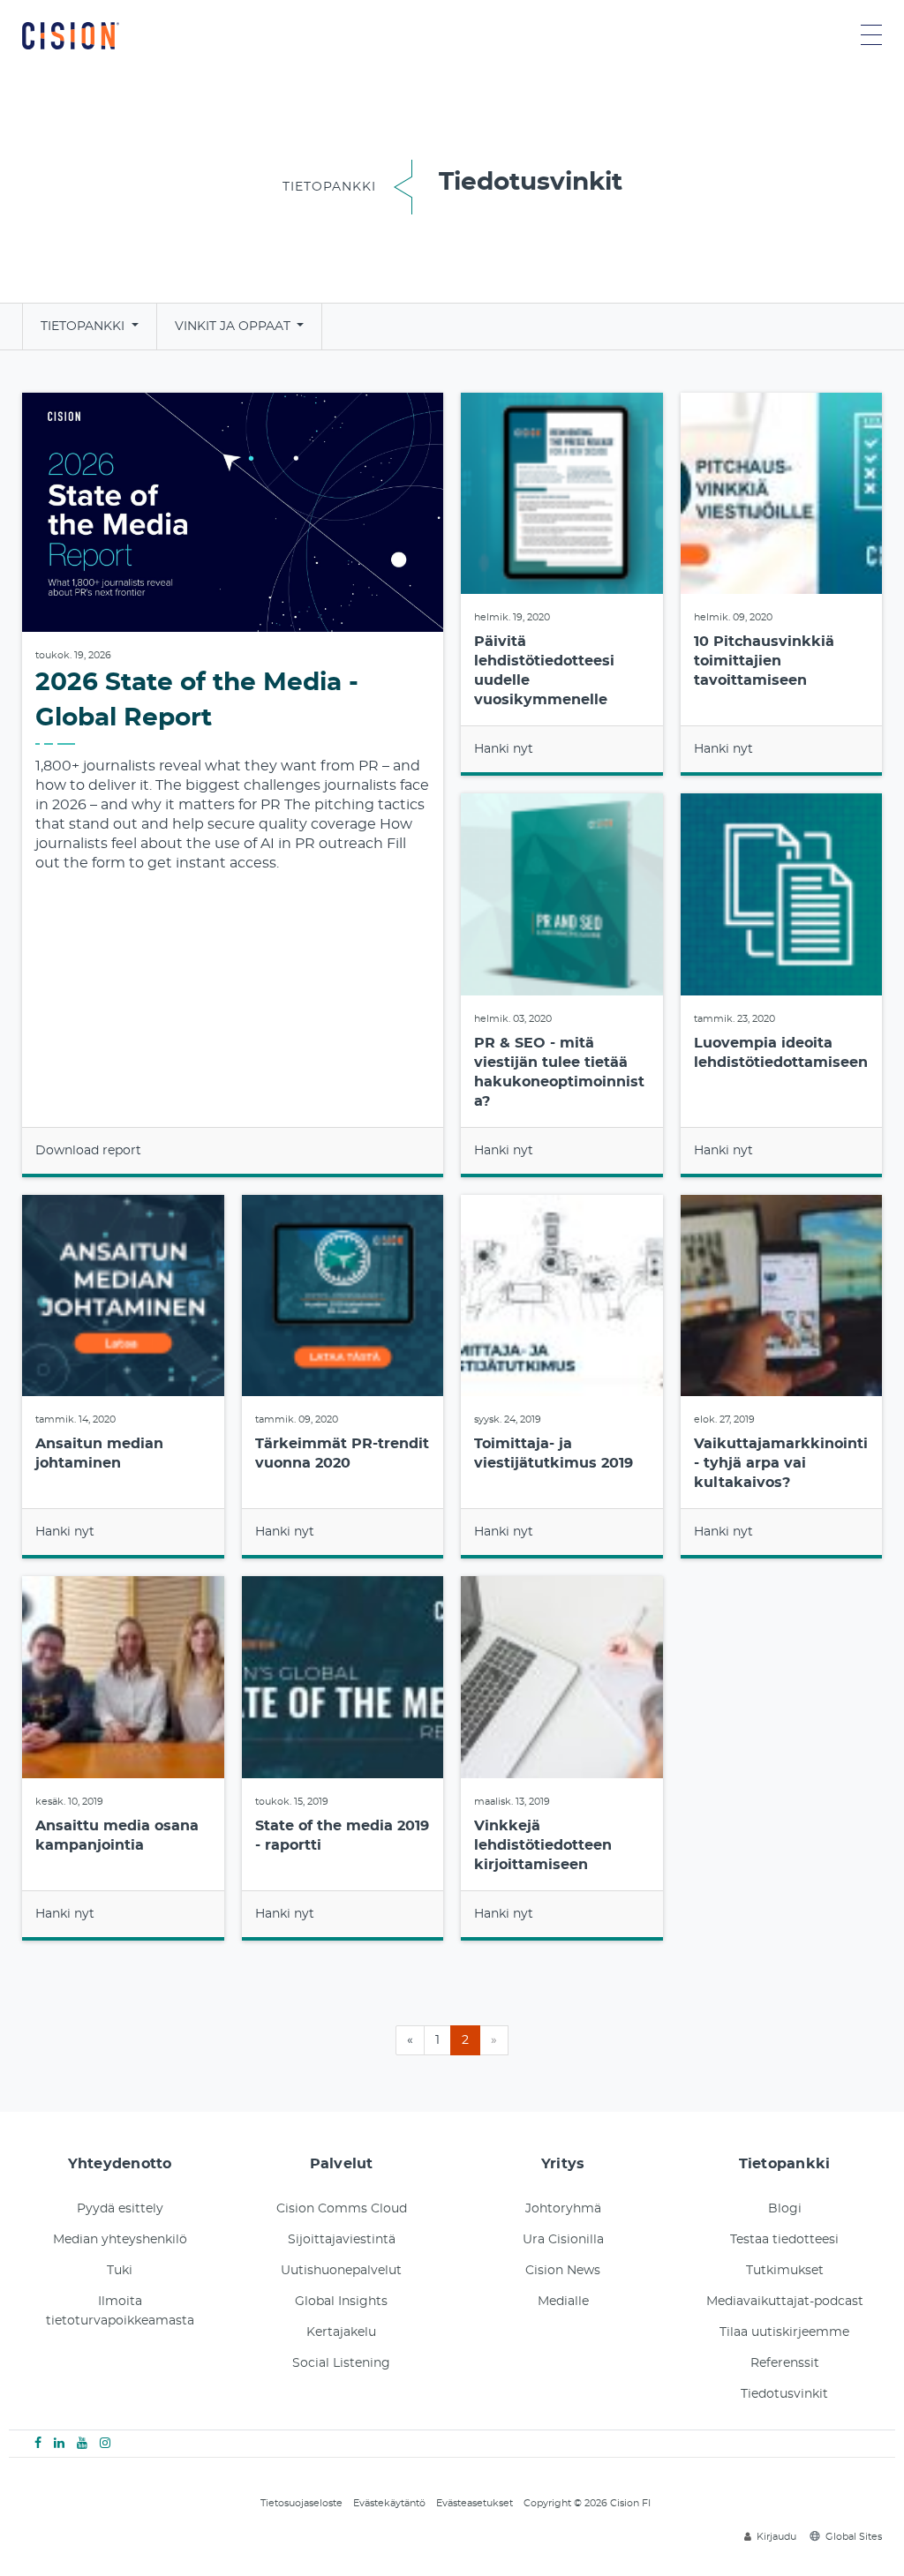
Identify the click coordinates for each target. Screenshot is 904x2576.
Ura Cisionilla (563, 2240)
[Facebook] (38, 2444)
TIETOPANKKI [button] (84, 327)
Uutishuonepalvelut (341, 2271)
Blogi (785, 2209)
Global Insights (341, 2302)
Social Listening (341, 2363)
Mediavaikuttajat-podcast (785, 2302)
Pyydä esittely (120, 2209)
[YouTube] (82, 2444)
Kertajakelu (341, 2332)
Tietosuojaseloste (301, 2503)
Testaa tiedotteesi (784, 2240)
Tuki (120, 2271)
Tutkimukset (785, 2271)
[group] (233, 785)
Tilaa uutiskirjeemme (784, 2332)
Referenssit (785, 2363)
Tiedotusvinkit (784, 2394)
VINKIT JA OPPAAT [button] (234, 327)
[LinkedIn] (59, 2444)
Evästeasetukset (475, 2503)
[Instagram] (105, 2444)
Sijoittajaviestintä (342, 2240)
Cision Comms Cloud (342, 2209)
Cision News (563, 2271)
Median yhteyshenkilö (120, 2240)
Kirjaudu (776, 2537)
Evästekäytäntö (389, 2503)
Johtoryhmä (563, 2209)
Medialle (563, 2302)
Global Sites (854, 2537)
